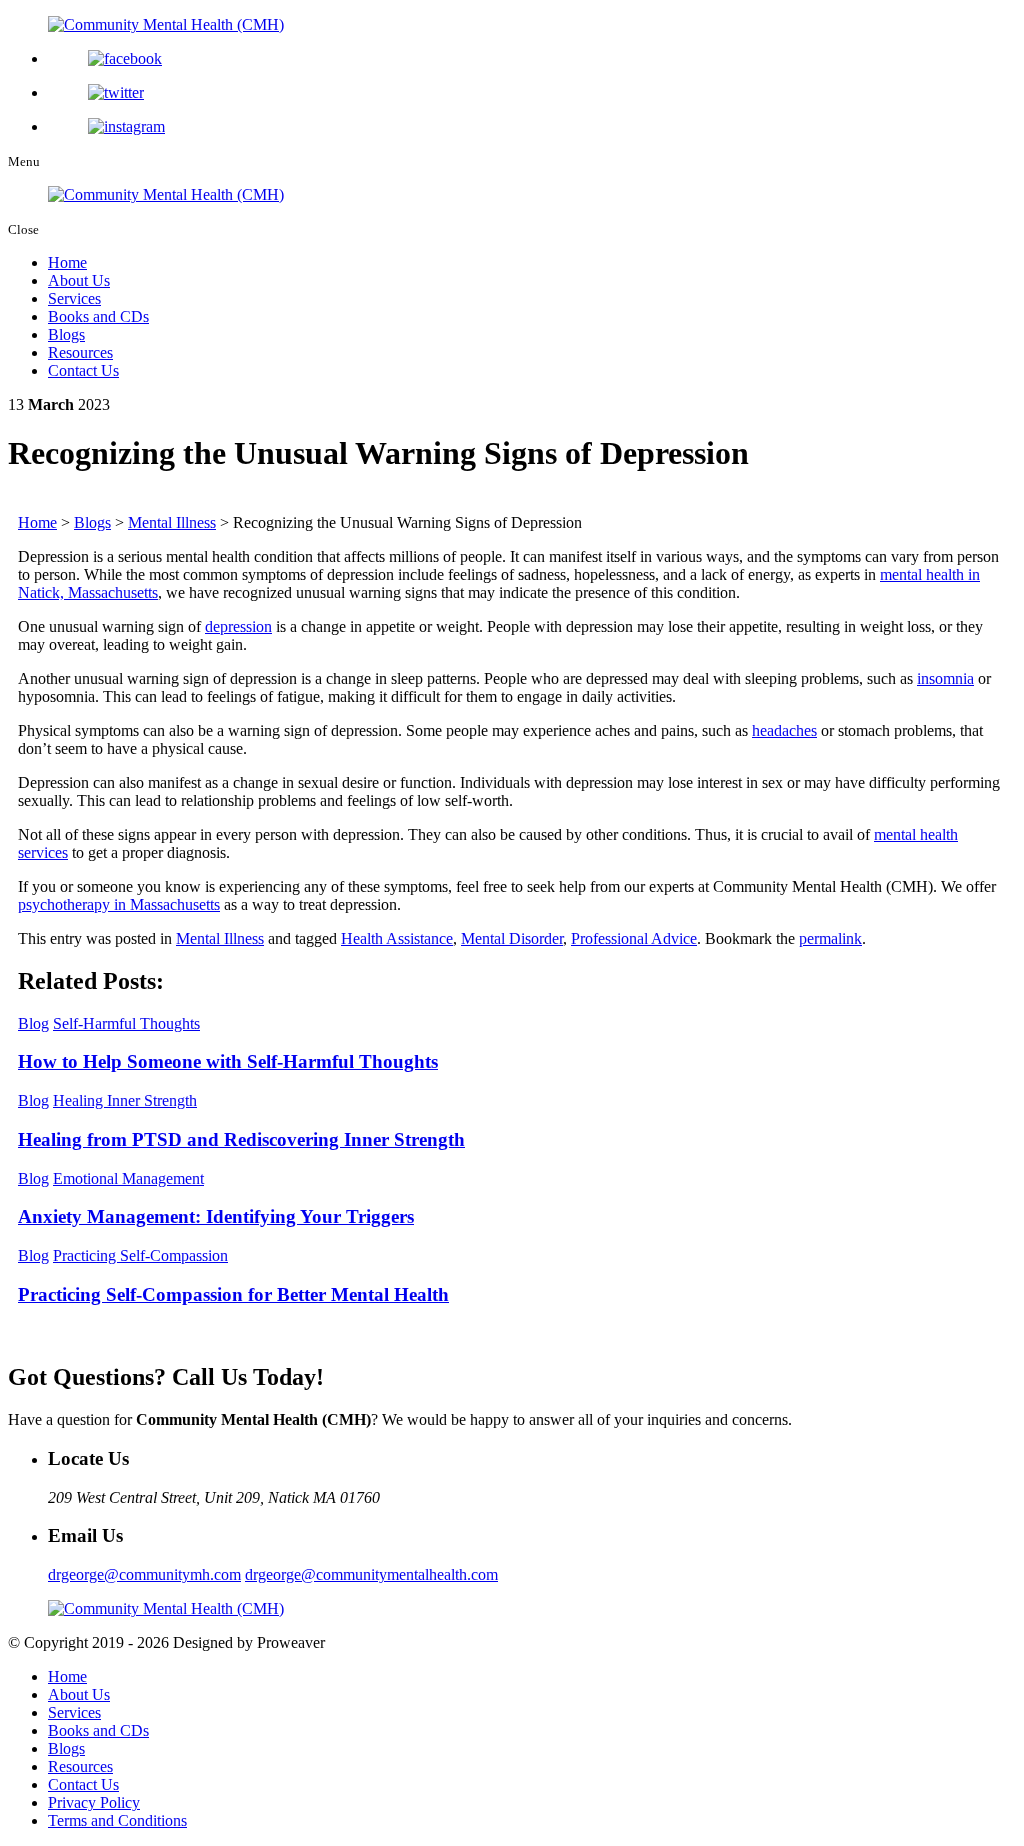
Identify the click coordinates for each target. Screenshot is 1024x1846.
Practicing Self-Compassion (140, 1255)
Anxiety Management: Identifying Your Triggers (216, 1216)
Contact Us (83, 370)
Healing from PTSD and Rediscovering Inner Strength (241, 1139)
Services (74, 298)
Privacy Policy (94, 1802)
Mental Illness (220, 938)
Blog (33, 1023)
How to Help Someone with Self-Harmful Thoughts (228, 1061)
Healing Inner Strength (125, 1100)
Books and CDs (98, 316)
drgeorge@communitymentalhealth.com (371, 1574)
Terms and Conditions (117, 1820)
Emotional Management (128, 1178)
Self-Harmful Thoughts (126, 1023)
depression (238, 626)
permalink (830, 938)
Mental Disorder (512, 938)
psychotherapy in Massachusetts (119, 904)
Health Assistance (397, 938)
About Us (79, 280)
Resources (80, 352)
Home (67, 262)
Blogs (66, 334)
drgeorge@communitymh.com (144, 1574)
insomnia (945, 678)
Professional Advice (634, 938)
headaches (784, 730)
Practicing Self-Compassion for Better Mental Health (233, 1294)
